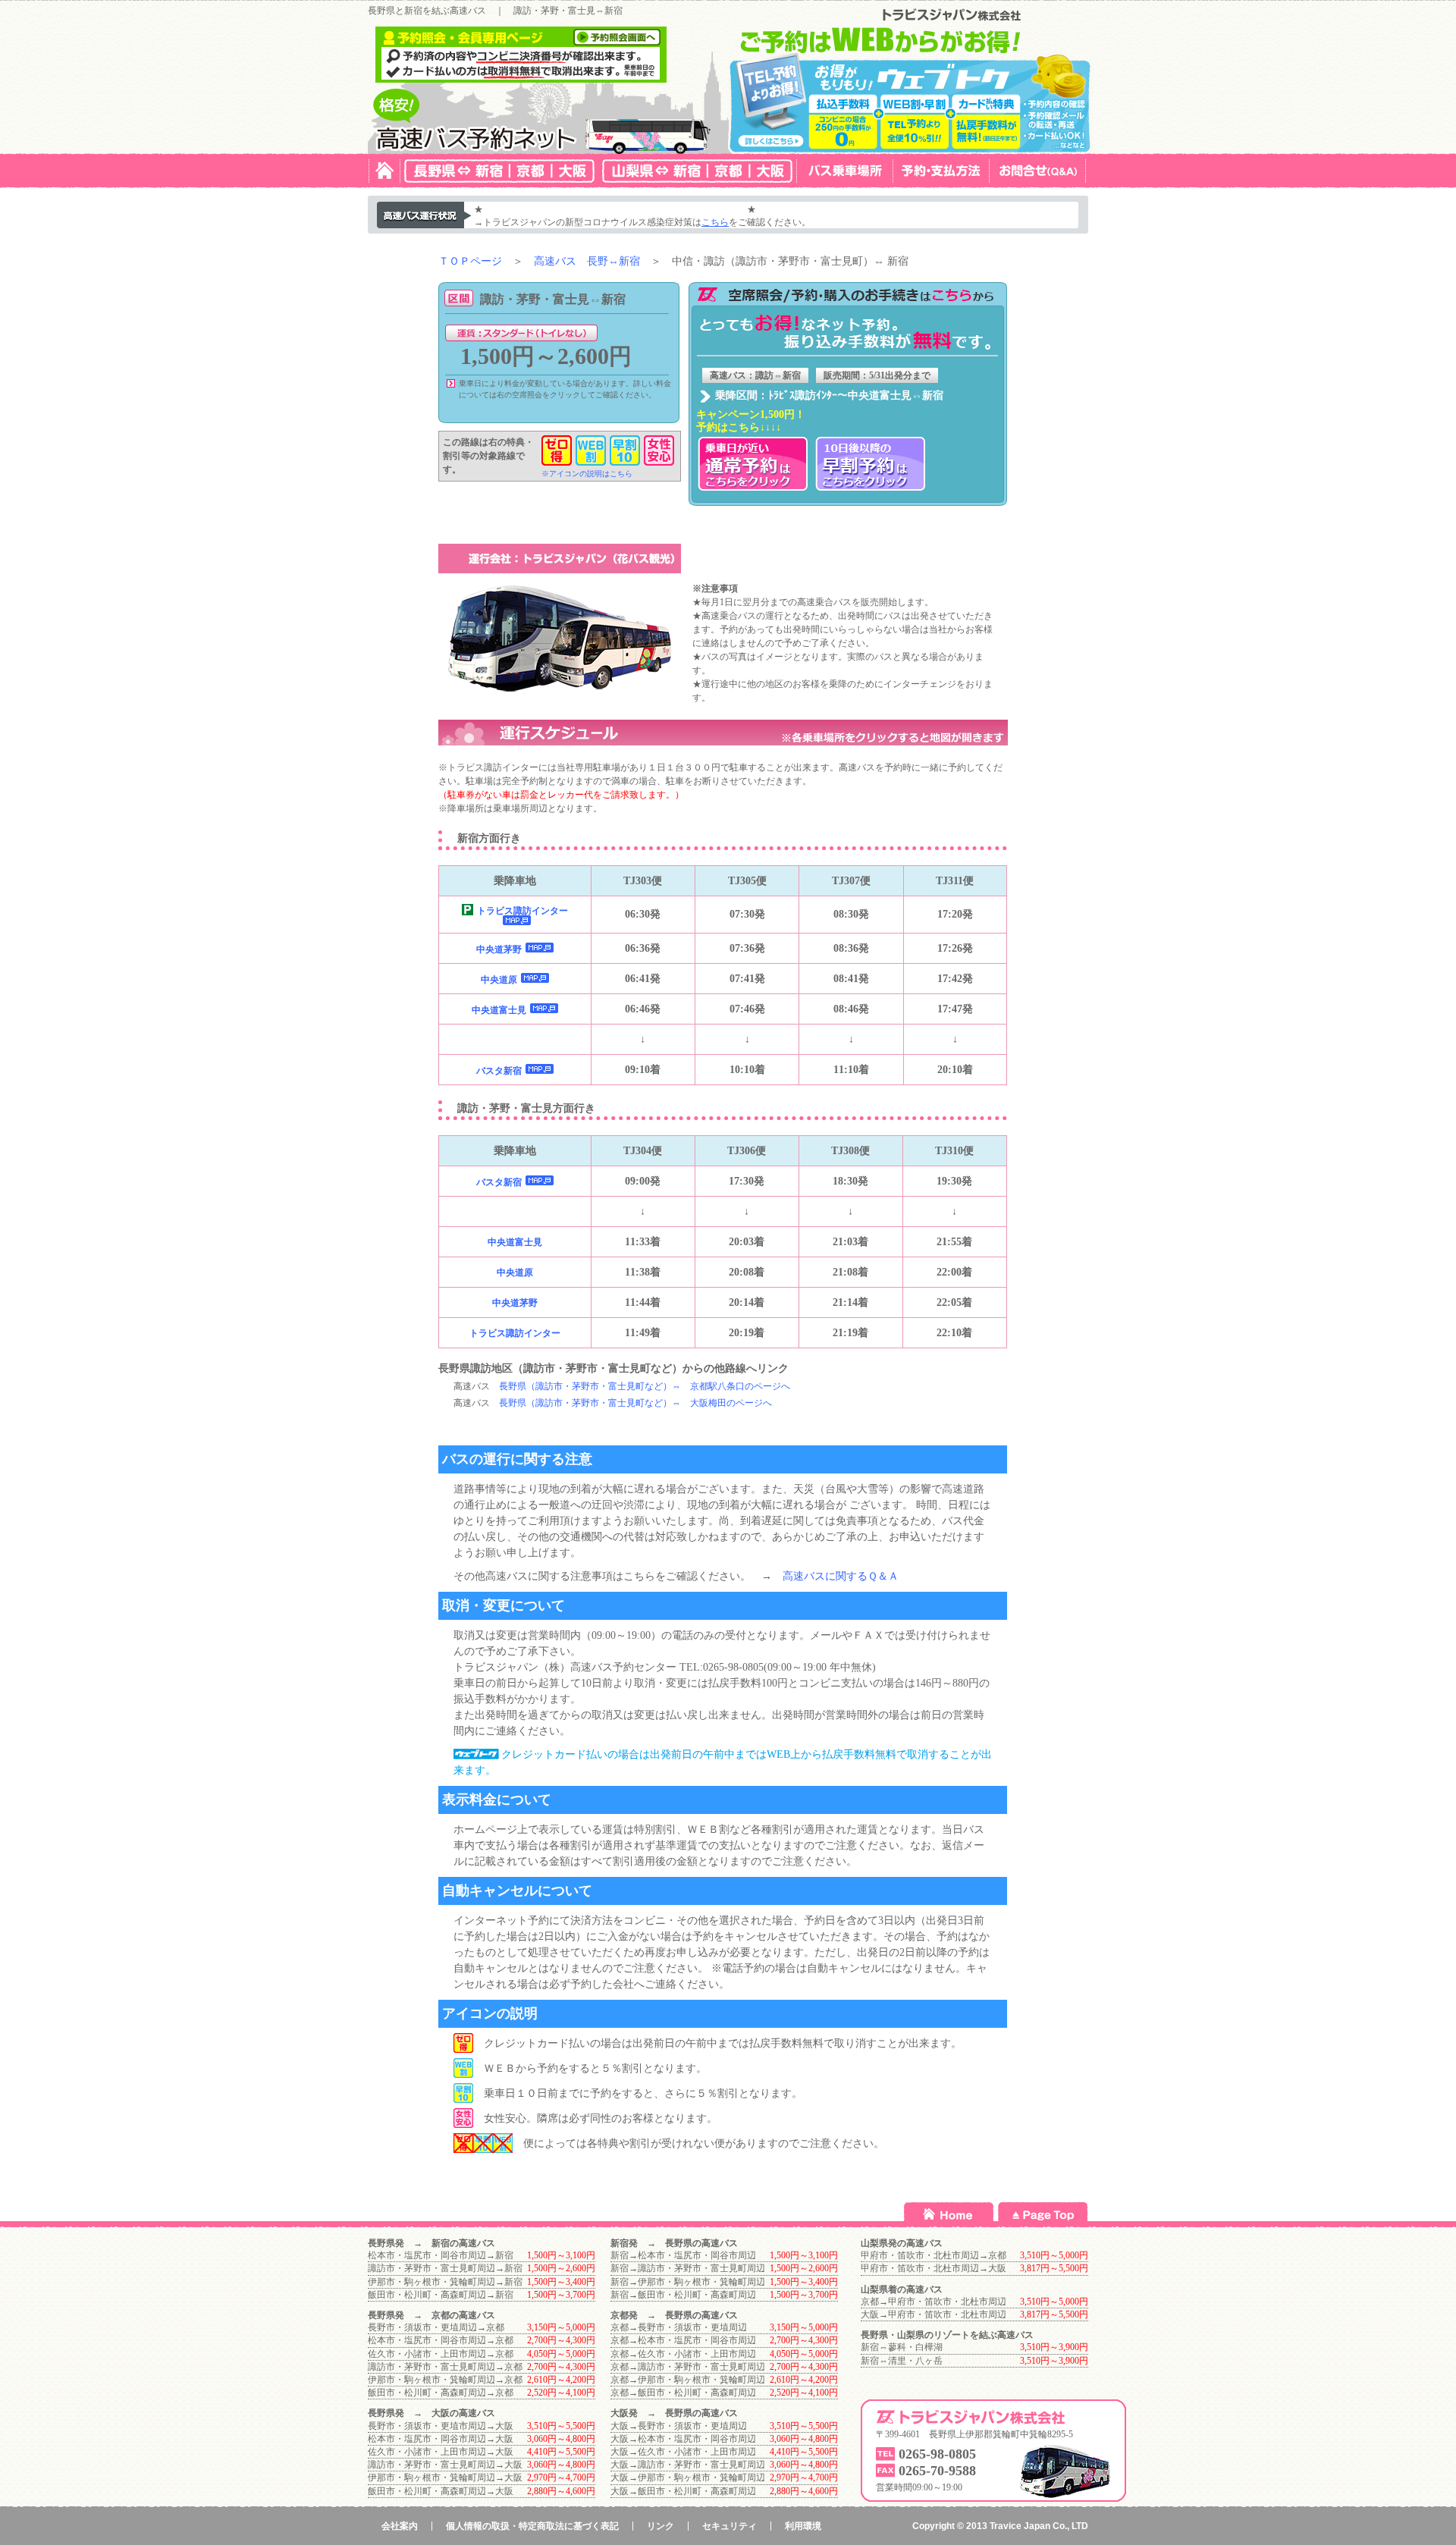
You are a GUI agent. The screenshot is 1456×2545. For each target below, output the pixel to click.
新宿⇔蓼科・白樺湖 (902, 2347)
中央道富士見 (499, 1010)
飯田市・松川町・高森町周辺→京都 (441, 2393)
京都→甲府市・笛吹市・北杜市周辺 (934, 2302)
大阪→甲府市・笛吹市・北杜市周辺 (934, 2314)
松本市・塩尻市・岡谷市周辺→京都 (441, 2340)
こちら (715, 222)
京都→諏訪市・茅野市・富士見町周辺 (688, 2367)
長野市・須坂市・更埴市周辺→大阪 (441, 2426)
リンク (661, 2526)
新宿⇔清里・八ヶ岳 (902, 2361)
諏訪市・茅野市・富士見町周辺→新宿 (445, 2268)
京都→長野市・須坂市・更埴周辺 (679, 2327)
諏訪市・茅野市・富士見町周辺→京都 (445, 2367)
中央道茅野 (499, 949)
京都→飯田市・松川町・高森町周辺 (683, 2393)
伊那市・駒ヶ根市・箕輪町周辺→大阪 (445, 2478)
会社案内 (400, 2526)
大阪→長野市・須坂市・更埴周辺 (679, 2426)
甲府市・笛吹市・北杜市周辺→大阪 (934, 2268)
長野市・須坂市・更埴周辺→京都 (436, 2327)
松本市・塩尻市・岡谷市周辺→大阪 (441, 2439)
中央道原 (499, 980)
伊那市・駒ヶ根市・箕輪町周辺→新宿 (445, 2282)
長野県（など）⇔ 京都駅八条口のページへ (645, 1386)
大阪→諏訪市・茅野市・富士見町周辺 (688, 2465)
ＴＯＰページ (470, 261)
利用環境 (803, 2526)
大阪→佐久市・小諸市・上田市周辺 (683, 2452)
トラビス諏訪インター (522, 911)
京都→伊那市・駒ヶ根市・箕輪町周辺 (688, 2380)
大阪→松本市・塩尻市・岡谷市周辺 (683, 2439)
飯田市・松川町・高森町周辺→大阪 (441, 2491)
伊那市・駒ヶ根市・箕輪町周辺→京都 (445, 2380)
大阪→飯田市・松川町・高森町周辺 (683, 2491)
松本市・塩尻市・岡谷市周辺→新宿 (441, 2255)
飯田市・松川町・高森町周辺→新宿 (441, 2295)
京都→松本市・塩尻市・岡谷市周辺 (683, 2340)
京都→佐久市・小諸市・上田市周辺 (683, 2354)
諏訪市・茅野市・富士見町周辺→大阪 (445, 2465)
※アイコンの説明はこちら (587, 474)
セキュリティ (730, 2526)
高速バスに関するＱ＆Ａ (841, 1576)
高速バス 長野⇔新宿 (587, 261)
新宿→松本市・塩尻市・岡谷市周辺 (683, 2255)
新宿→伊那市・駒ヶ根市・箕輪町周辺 (688, 2282)
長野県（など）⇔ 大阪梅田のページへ (635, 1403)
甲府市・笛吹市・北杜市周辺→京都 (934, 2255)
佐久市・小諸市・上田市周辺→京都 (441, 2354)
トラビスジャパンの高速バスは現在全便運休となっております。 (615, 209)
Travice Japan (1020, 2526)
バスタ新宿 (499, 1071)
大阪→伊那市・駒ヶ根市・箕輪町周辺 (688, 2478)
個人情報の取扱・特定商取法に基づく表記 (532, 2526)
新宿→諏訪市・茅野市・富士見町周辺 (688, 2268)
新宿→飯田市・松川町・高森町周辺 (683, 2295)
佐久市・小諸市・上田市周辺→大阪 (441, 2452)
